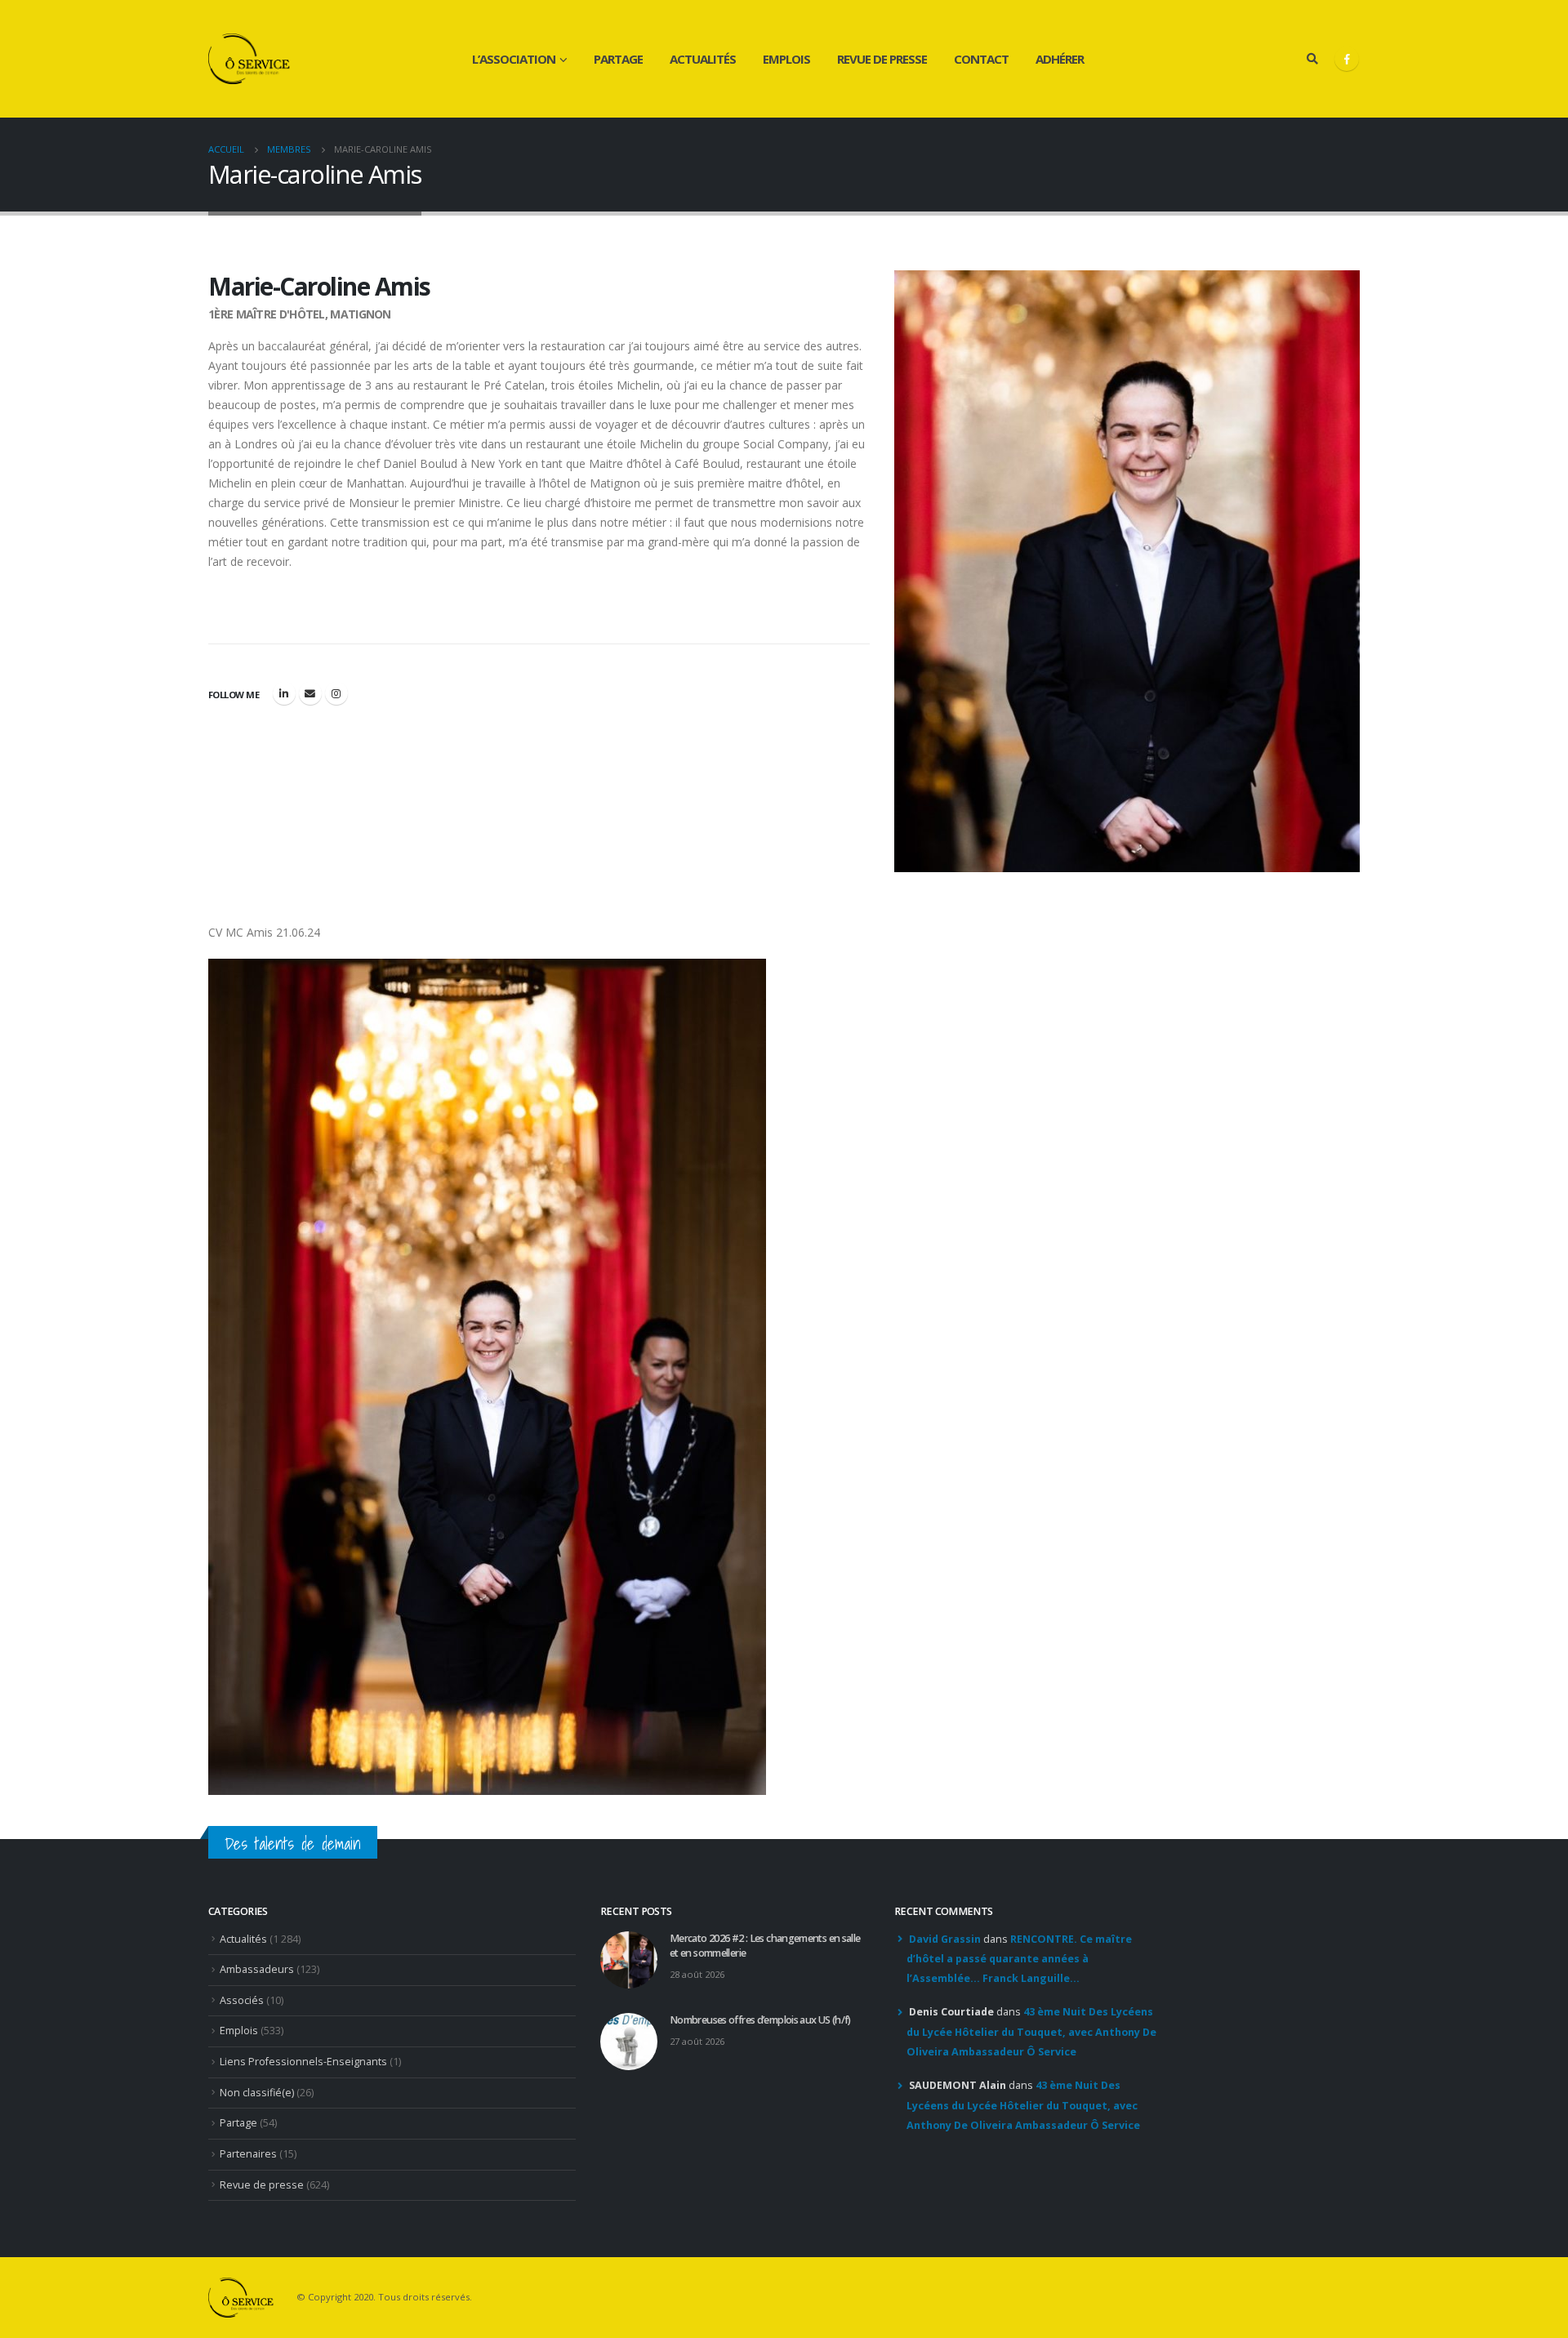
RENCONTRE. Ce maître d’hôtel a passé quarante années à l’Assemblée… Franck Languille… (1019, 1959)
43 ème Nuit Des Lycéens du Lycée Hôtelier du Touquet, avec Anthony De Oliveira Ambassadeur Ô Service (1031, 2032)
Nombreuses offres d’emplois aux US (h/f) (760, 2020)
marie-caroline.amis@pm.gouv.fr (310, 693)
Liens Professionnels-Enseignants (303, 2062)
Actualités (703, 59)
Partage (618, 59)
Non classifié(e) (257, 2093)
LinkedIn (284, 693)
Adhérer (1060, 59)
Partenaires (248, 2154)
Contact (981, 59)
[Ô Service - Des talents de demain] (249, 59)
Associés (242, 2000)
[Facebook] (1347, 59)
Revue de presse (882, 59)
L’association (514, 59)
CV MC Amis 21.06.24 (264, 932)
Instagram (336, 693)
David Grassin (945, 1939)
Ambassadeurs (257, 1969)
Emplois (786, 59)
